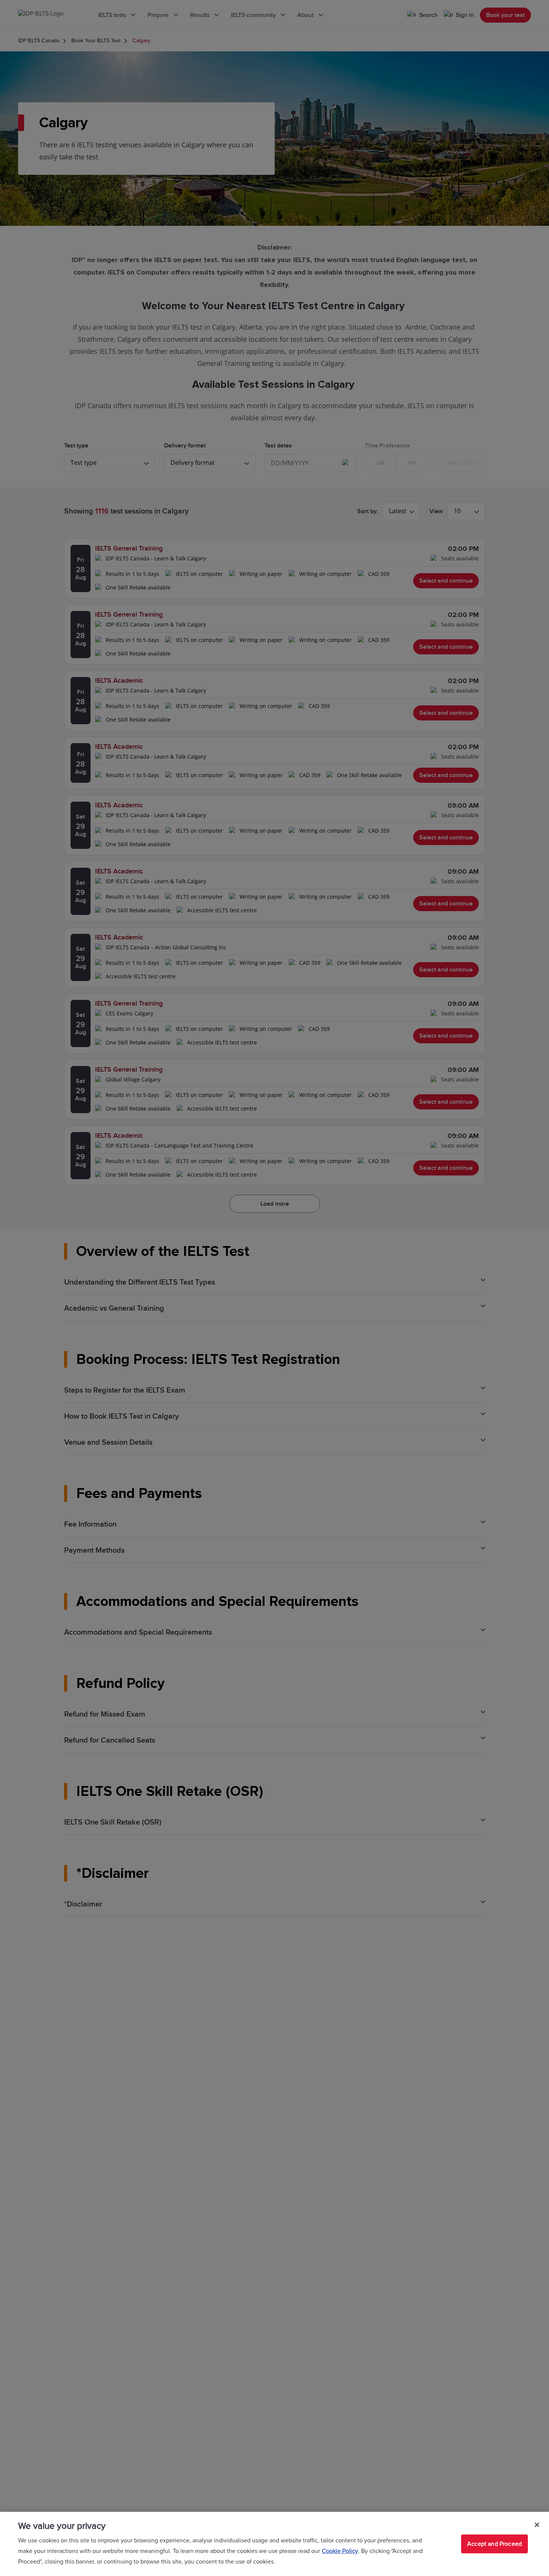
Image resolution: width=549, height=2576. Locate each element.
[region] (274, 2544)
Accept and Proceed (494, 2544)
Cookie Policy (340, 2551)
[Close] (537, 2525)
